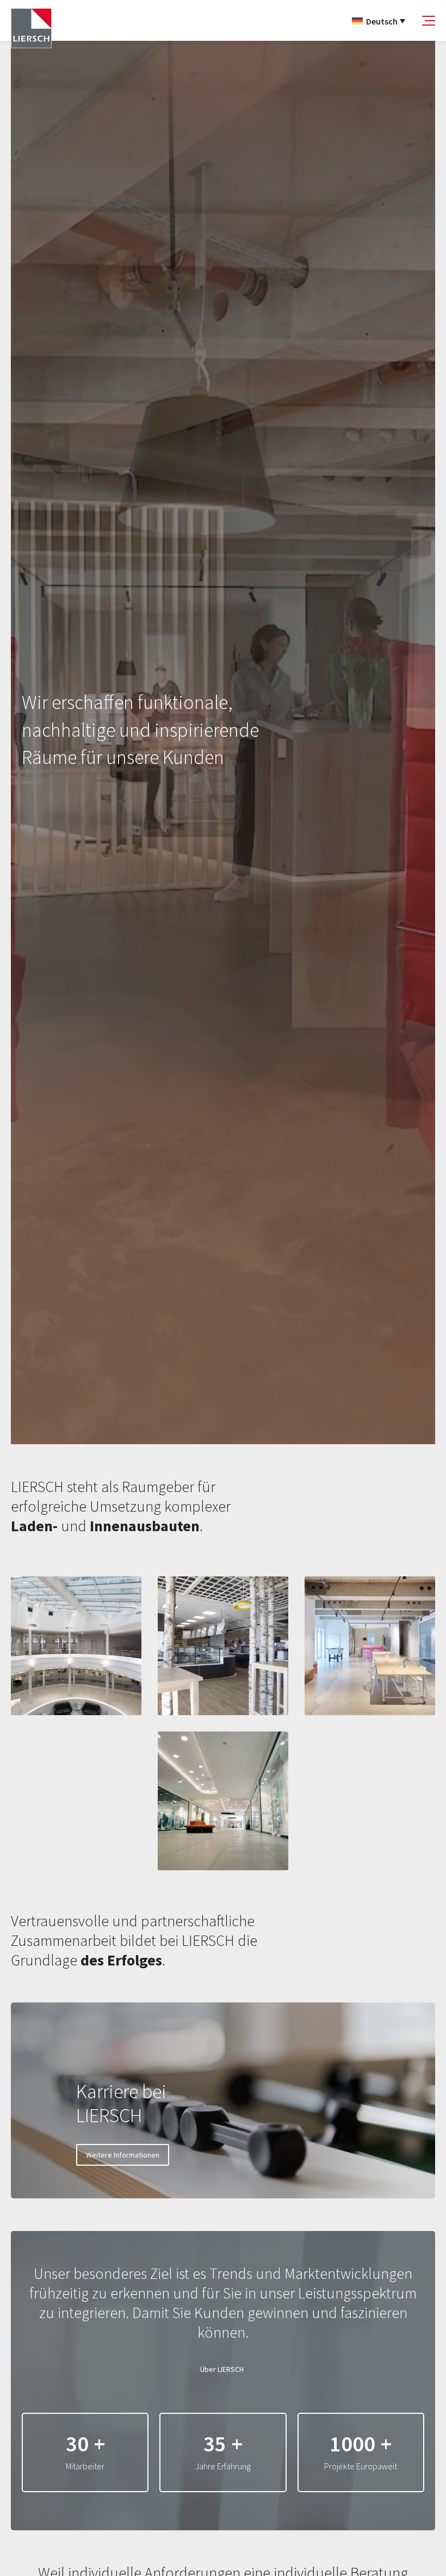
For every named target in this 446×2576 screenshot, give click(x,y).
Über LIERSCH (222, 2369)
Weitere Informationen (123, 2155)
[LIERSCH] (31, 29)
